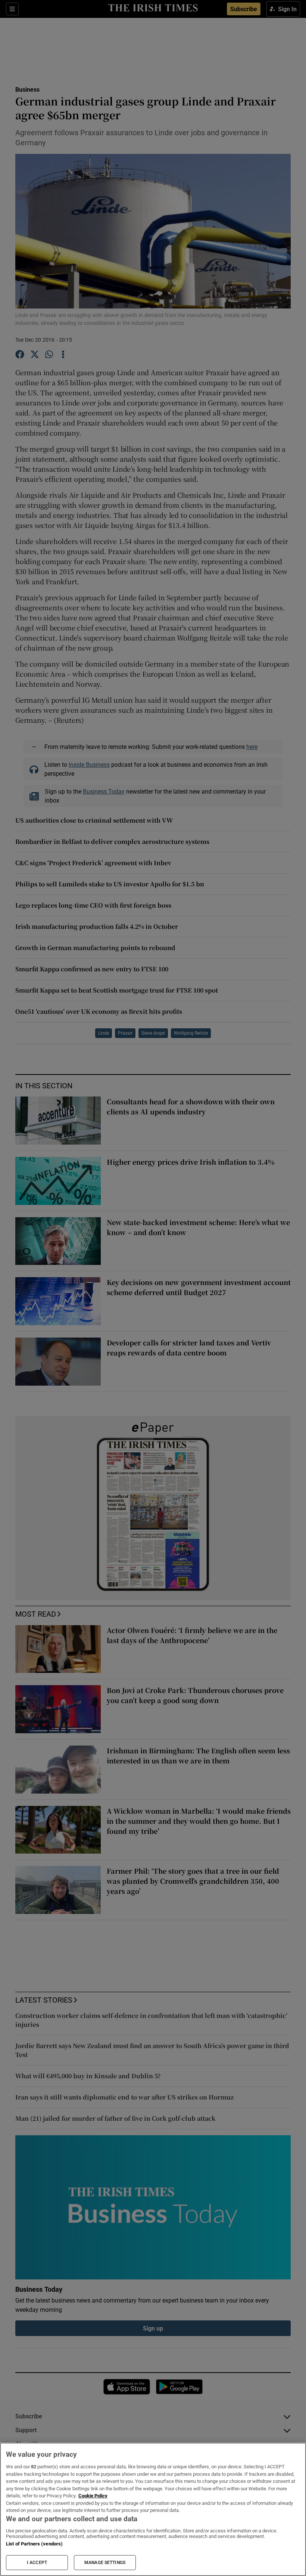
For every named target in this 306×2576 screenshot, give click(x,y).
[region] (153, 2509)
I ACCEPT (37, 2563)
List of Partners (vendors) (34, 2544)
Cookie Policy (93, 2496)
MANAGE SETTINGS (105, 2563)
